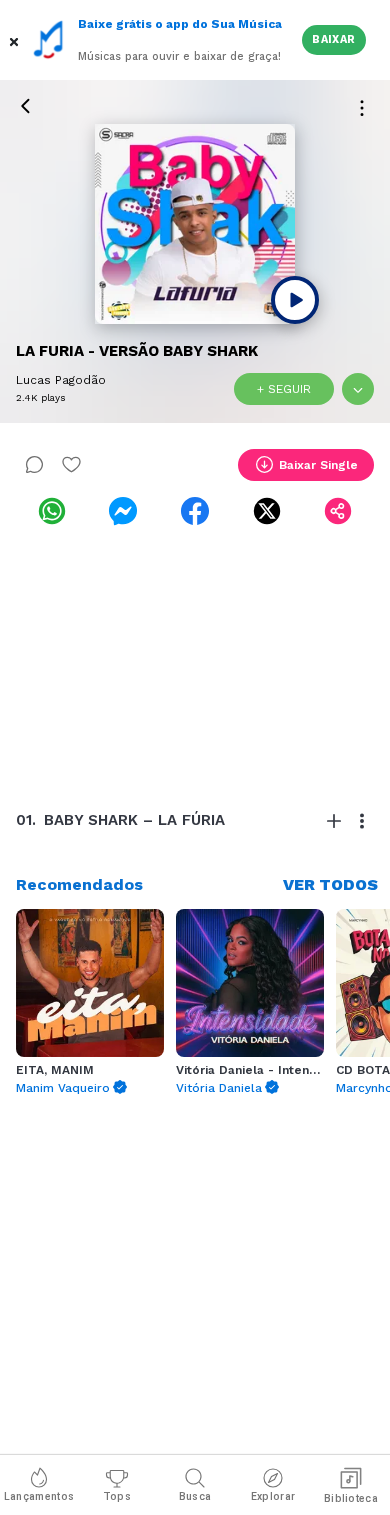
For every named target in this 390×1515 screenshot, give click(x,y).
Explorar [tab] (273, 1496)
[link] (52, 511)
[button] (16, 40)
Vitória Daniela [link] (219, 1088)
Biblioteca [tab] (351, 1498)
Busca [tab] (195, 1496)
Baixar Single (318, 465)
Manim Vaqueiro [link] (63, 1088)
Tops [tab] (117, 1496)
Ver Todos (330, 884)
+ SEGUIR (284, 389)
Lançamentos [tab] (39, 1496)
